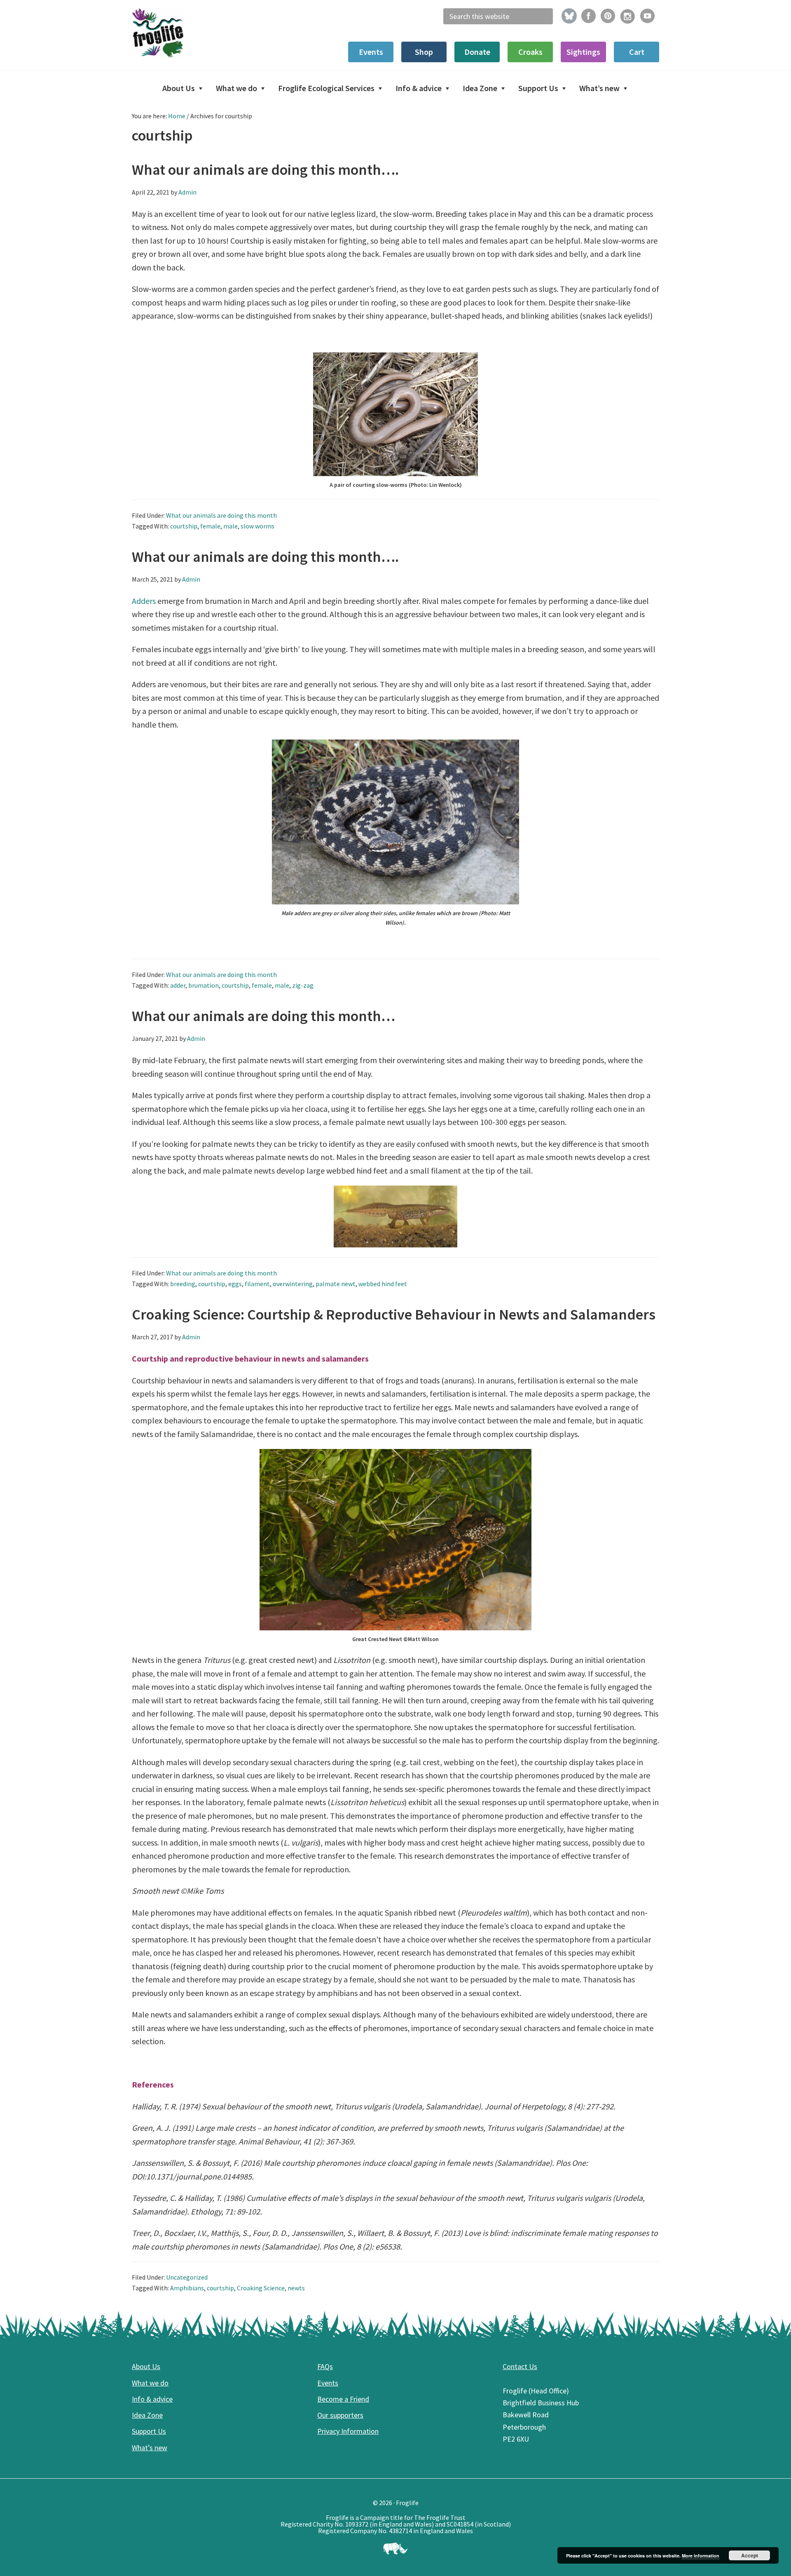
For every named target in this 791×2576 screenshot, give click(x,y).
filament (257, 1284)
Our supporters (340, 2415)
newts (296, 2288)
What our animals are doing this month (221, 515)
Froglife (194, 33)
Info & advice (152, 2399)
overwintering (293, 1284)
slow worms (257, 526)
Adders (144, 601)
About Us (146, 2366)
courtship (184, 526)
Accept (750, 2555)
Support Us (149, 2431)
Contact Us (520, 2366)
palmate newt (336, 1284)
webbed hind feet (383, 1284)
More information (701, 2556)
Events (328, 2383)
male (231, 526)
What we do (150, 2383)
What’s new (150, 2448)
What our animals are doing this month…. (265, 170)
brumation (204, 985)
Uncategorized (187, 2277)
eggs (235, 1284)
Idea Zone (147, 2415)
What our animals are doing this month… (263, 1016)
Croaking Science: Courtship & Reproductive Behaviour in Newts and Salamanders (394, 1314)
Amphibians (187, 2288)
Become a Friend (343, 2399)
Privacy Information (348, 2431)
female (210, 526)
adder (178, 985)
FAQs (325, 2366)
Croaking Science (261, 2288)
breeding (183, 1284)
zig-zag (303, 985)
